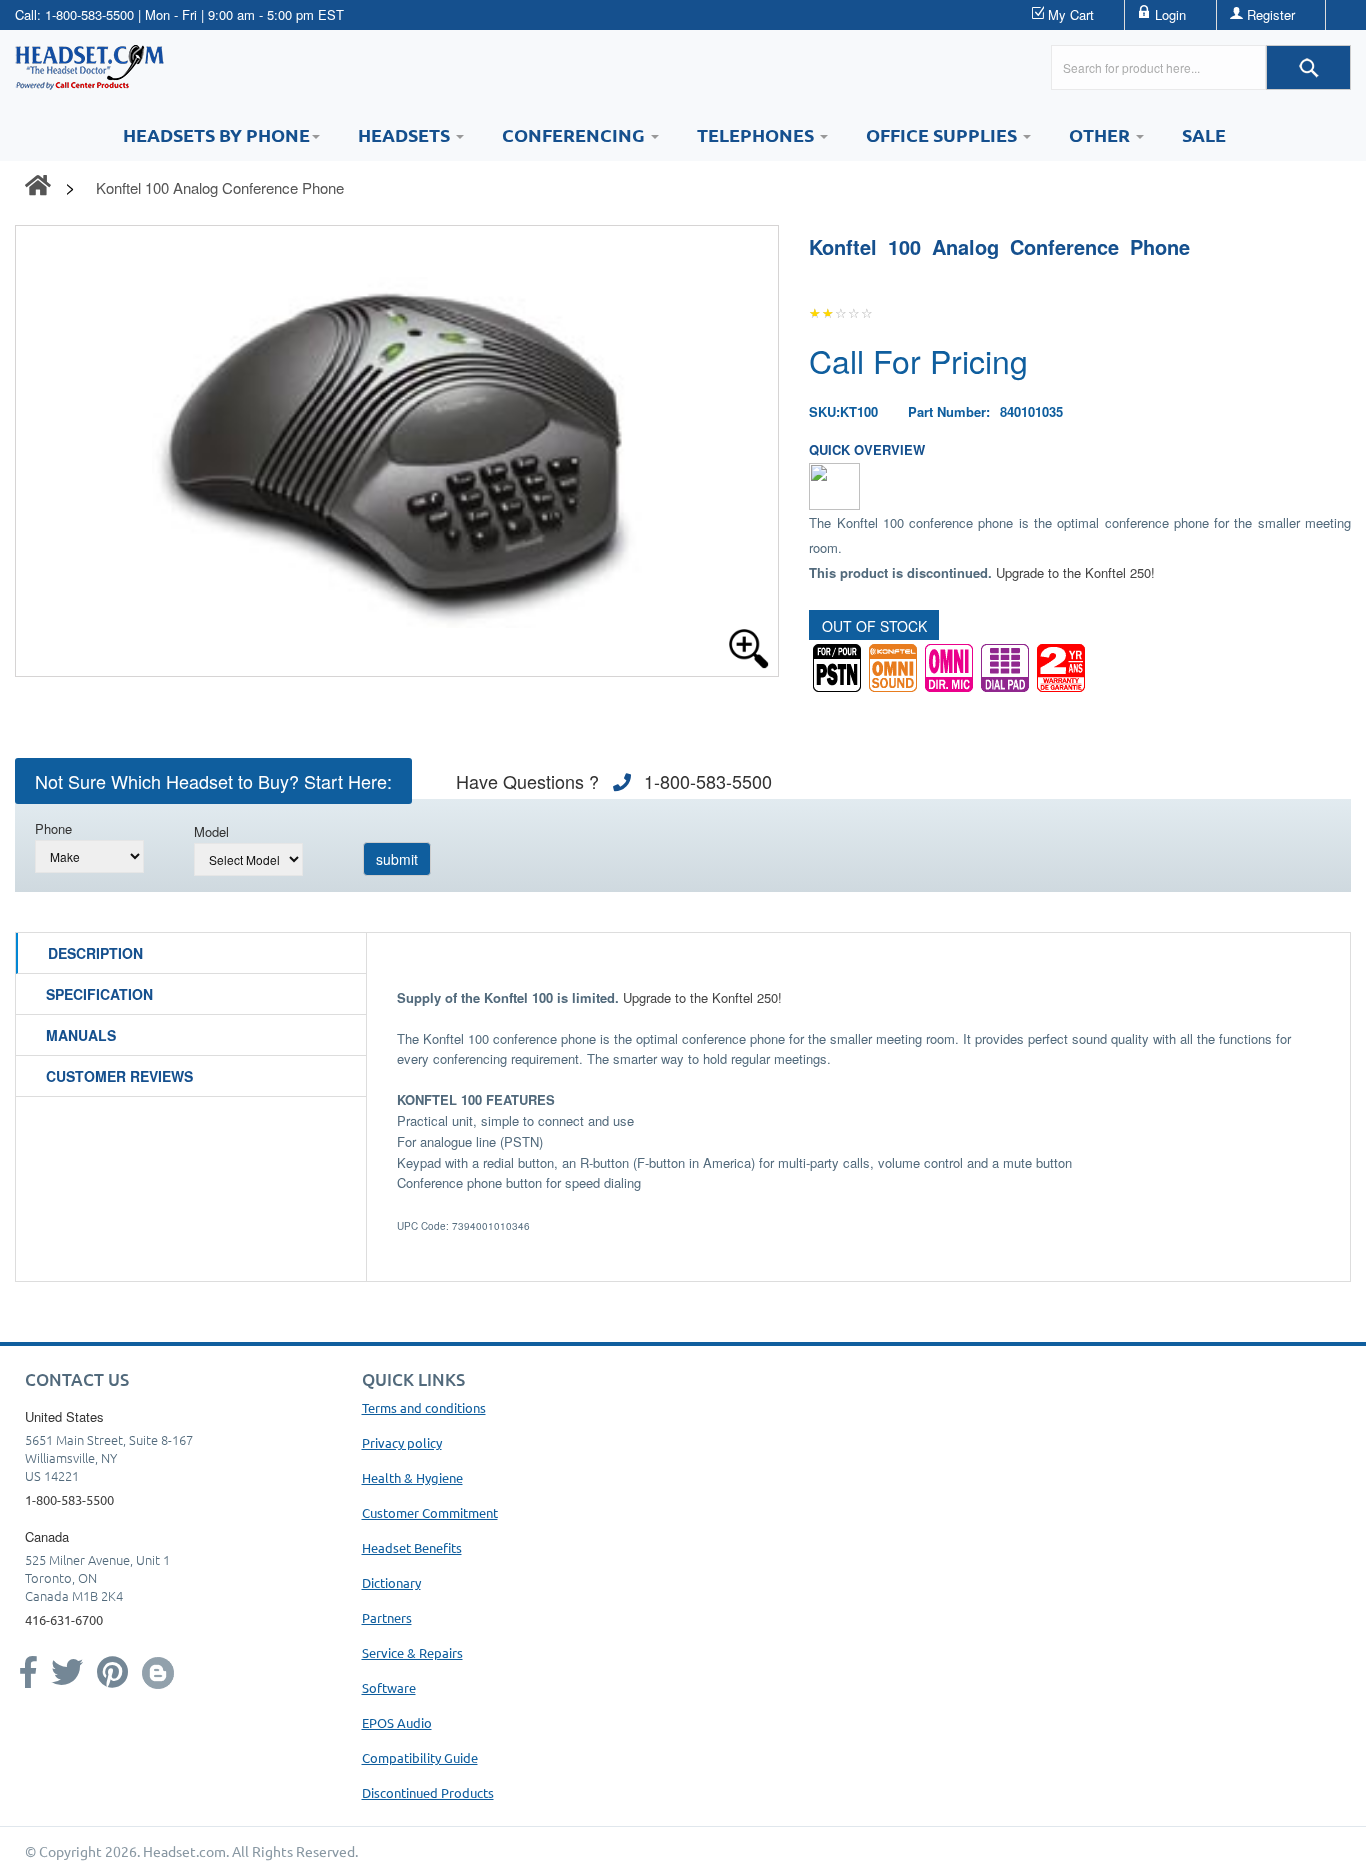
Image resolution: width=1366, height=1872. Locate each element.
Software (389, 1687)
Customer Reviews (119, 1076)
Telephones (757, 134)
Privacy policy (402, 1442)
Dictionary (391, 1582)
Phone (53, 828)
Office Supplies (943, 134)
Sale (1204, 134)
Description (95, 953)
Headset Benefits (412, 1547)
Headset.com (184, 1851)
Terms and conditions (424, 1407)
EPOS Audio (397, 1722)
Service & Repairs (412, 1652)
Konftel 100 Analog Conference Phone (220, 187)
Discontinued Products (428, 1792)
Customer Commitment (430, 1512)
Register (1271, 14)
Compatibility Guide (420, 1757)
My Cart (1071, 14)
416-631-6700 (64, 1619)
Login (1170, 14)
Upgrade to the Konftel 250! (1075, 572)
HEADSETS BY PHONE (216, 134)
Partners (387, 1617)
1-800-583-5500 (89, 14)
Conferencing (575, 134)
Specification (99, 994)
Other (1101, 134)
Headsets (406, 134)
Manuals (81, 1035)
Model (211, 831)
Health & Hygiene (412, 1477)
